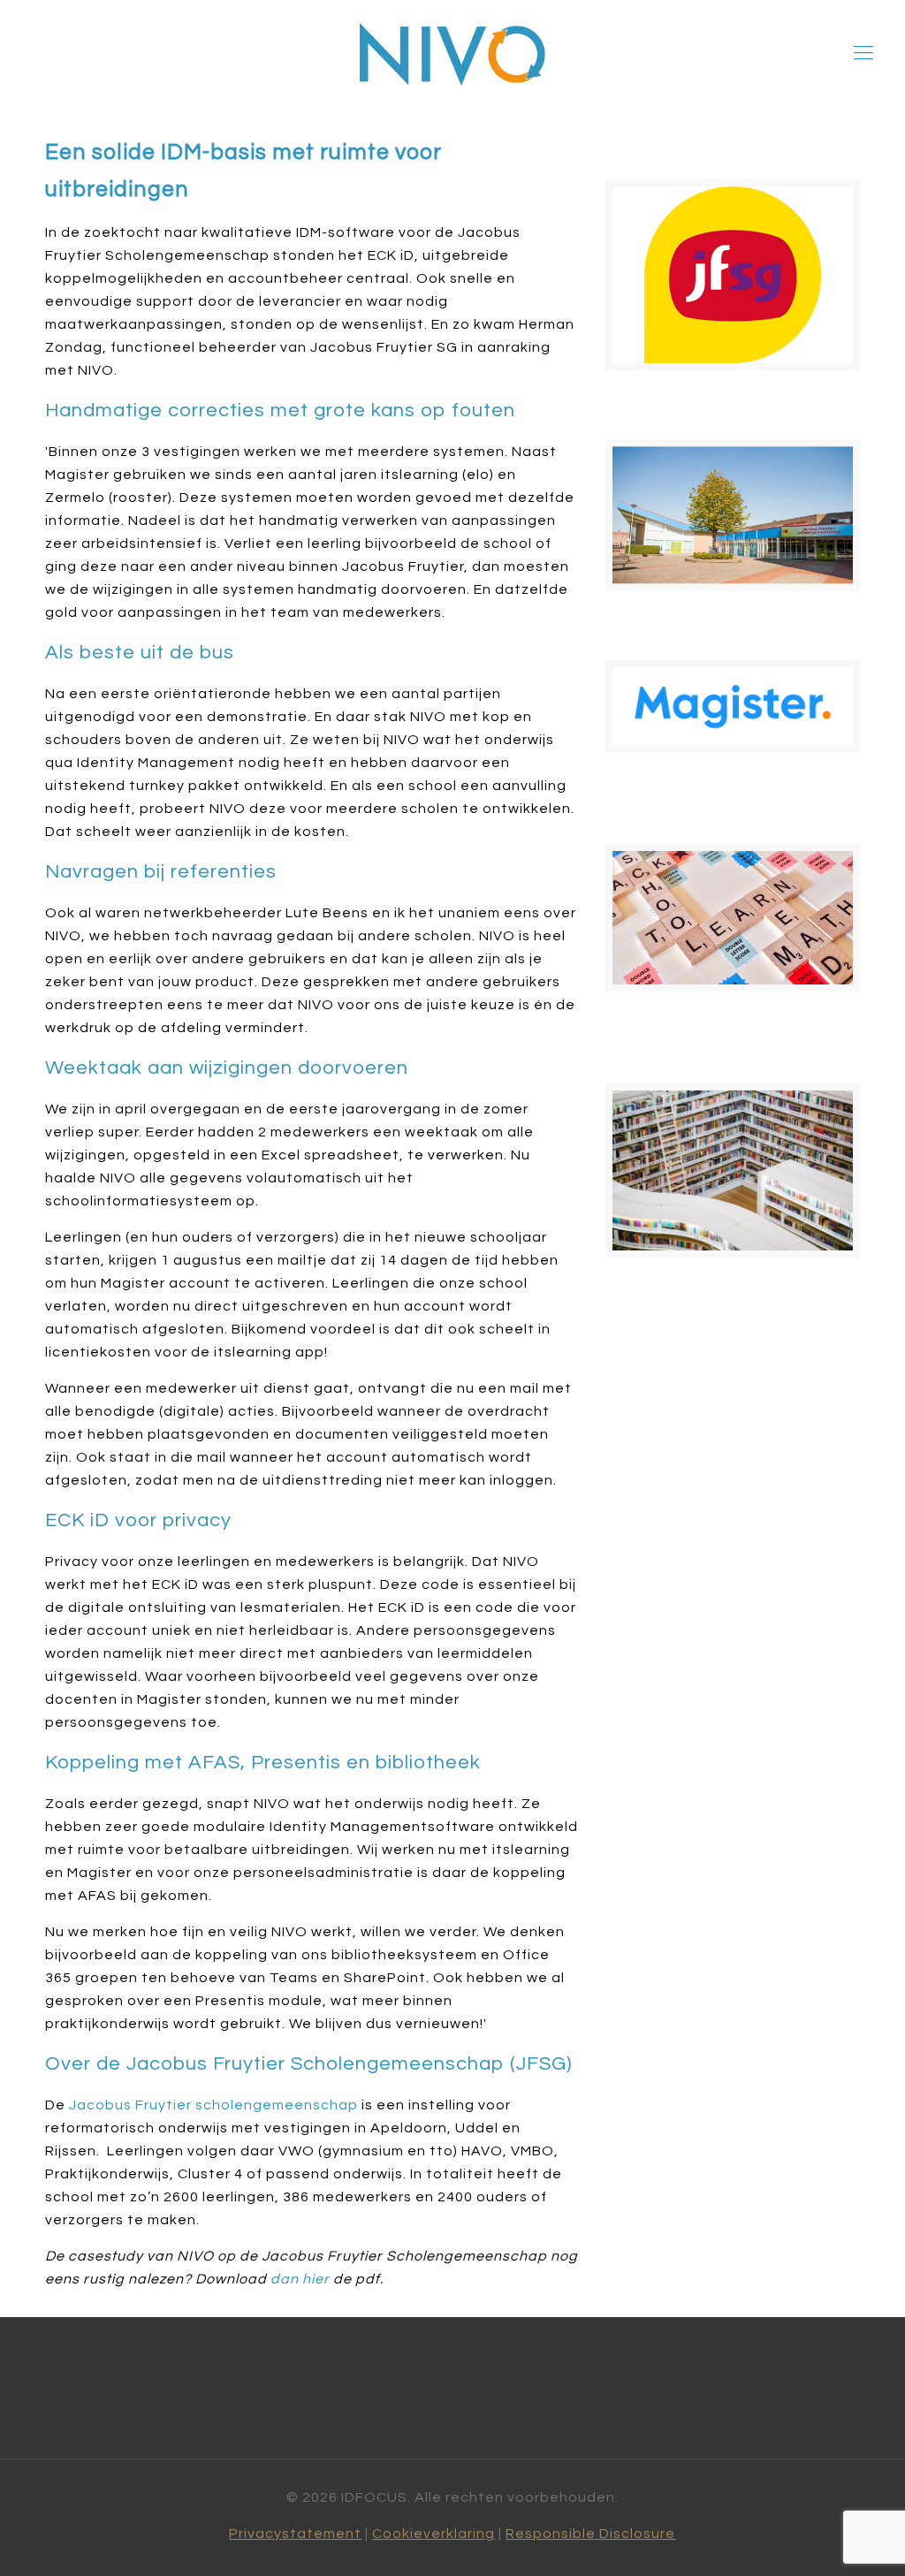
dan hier (300, 2279)
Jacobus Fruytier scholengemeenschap (213, 2105)
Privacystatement (295, 2534)
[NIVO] (452, 53)
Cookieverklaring (433, 2534)
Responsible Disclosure (590, 2534)
